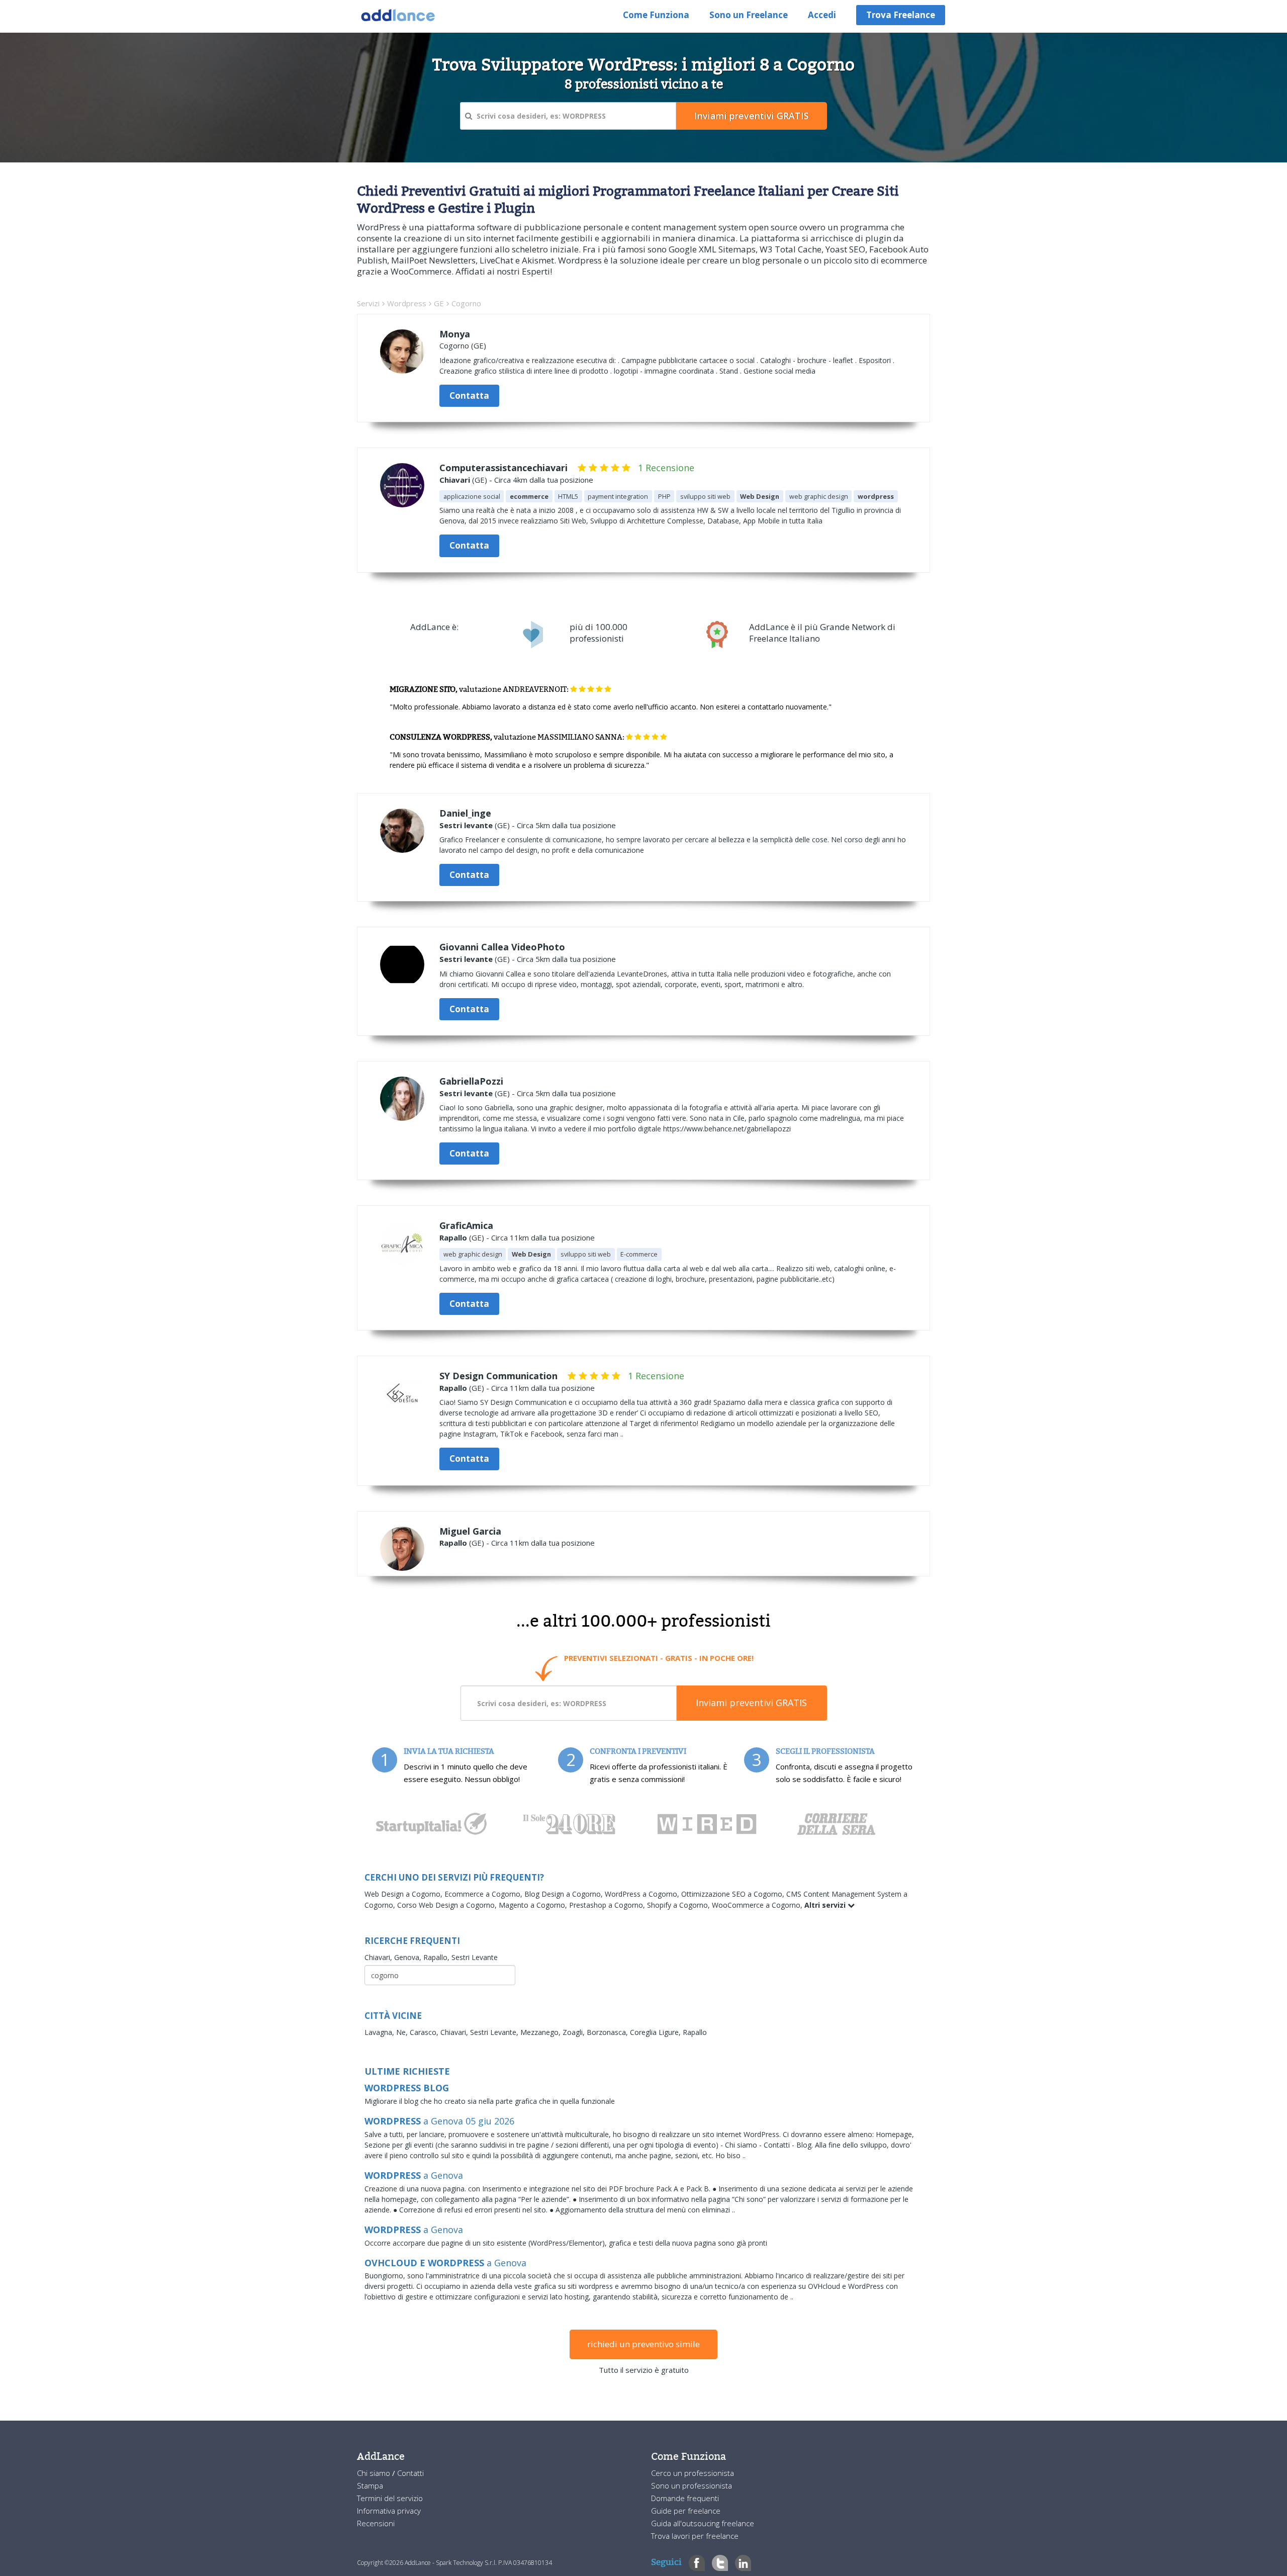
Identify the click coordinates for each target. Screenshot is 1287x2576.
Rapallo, (437, 1957)
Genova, (409, 1957)
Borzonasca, (608, 2032)
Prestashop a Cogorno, (608, 1905)
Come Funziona (656, 15)
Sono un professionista (692, 2485)
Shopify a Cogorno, (679, 1905)
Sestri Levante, (495, 2032)
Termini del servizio (390, 2498)
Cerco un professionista (693, 2473)
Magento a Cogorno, (534, 1905)
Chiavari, (379, 1957)
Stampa (370, 2485)
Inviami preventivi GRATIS (751, 1703)
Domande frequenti (685, 2498)
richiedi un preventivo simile (643, 2344)
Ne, (403, 2032)
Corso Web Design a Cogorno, (448, 1905)
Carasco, (425, 2032)
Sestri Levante (475, 1957)
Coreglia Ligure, (656, 2032)
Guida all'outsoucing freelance (703, 2523)
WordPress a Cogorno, (643, 1894)
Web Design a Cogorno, (404, 1894)
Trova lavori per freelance (695, 2536)
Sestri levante (466, 825)
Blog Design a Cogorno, (565, 1894)
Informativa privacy (389, 2511)
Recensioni (376, 2523)
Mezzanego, (541, 2032)
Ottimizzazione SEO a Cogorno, (734, 1894)
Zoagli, (575, 2032)
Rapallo (453, 1237)
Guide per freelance (686, 2511)
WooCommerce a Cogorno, (758, 1905)
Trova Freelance (901, 15)
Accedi (822, 15)
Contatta (469, 395)
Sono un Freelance (749, 15)
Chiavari (455, 480)
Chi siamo (375, 2473)
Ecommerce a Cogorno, (484, 1894)
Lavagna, (380, 2032)
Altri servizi (826, 1905)
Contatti (410, 2473)
